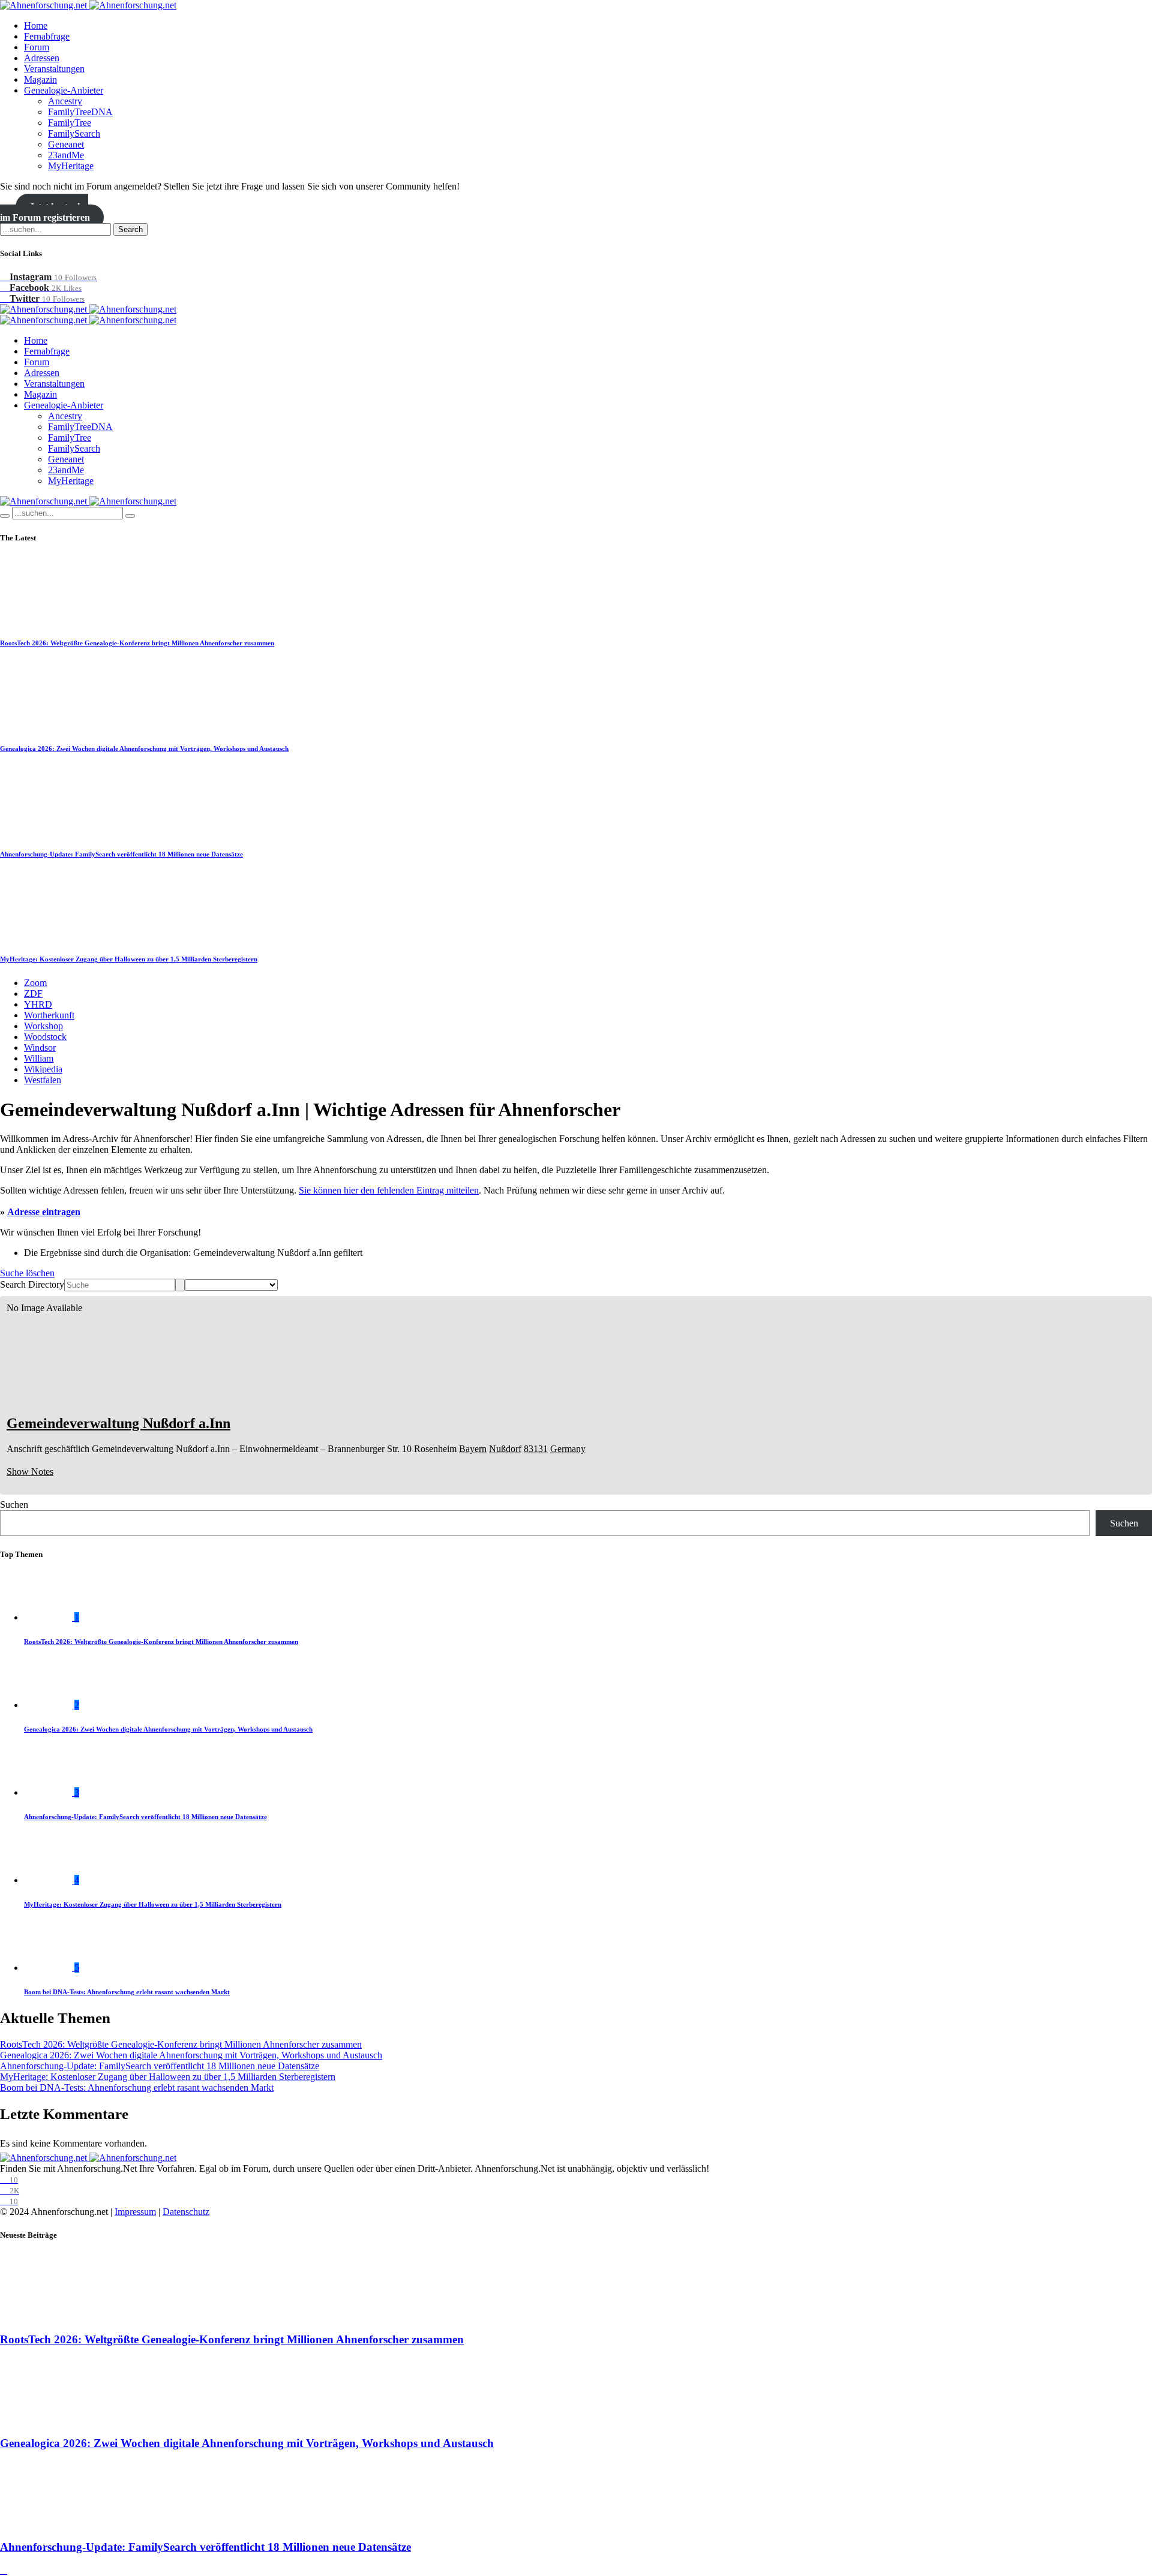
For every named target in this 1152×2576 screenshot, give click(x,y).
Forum (37, 47)
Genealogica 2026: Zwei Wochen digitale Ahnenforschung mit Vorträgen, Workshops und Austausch (144, 749)
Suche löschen (27, 1273)
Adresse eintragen (44, 1212)
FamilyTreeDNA (80, 112)
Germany (568, 1449)
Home (36, 25)
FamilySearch (74, 133)
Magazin (40, 79)
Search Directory (32, 1284)
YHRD (38, 1004)
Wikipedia (43, 1069)
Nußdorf (505, 1449)
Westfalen (43, 1080)
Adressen (42, 58)
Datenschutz (186, 2212)
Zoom (35, 983)
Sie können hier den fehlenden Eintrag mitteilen (389, 1190)
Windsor (40, 1047)
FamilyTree (70, 123)
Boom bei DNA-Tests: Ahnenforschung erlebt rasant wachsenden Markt (127, 1992)
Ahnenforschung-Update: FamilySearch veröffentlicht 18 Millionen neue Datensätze (121, 854)
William (39, 1058)
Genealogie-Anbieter (64, 90)
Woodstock (45, 1037)
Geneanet (66, 144)
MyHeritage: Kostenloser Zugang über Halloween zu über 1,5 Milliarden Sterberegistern (129, 959)
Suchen (14, 1505)
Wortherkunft (49, 1015)
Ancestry (65, 101)
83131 (536, 1449)
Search (130, 229)
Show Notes (30, 1472)
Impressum (135, 2212)
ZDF (33, 994)
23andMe (66, 155)
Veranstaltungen (54, 69)
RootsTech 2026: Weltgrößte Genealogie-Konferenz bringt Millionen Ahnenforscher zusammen (137, 643)
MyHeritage (71, 166)
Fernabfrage (47, 36)
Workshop (43, 1026)
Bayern (473, 1449)
